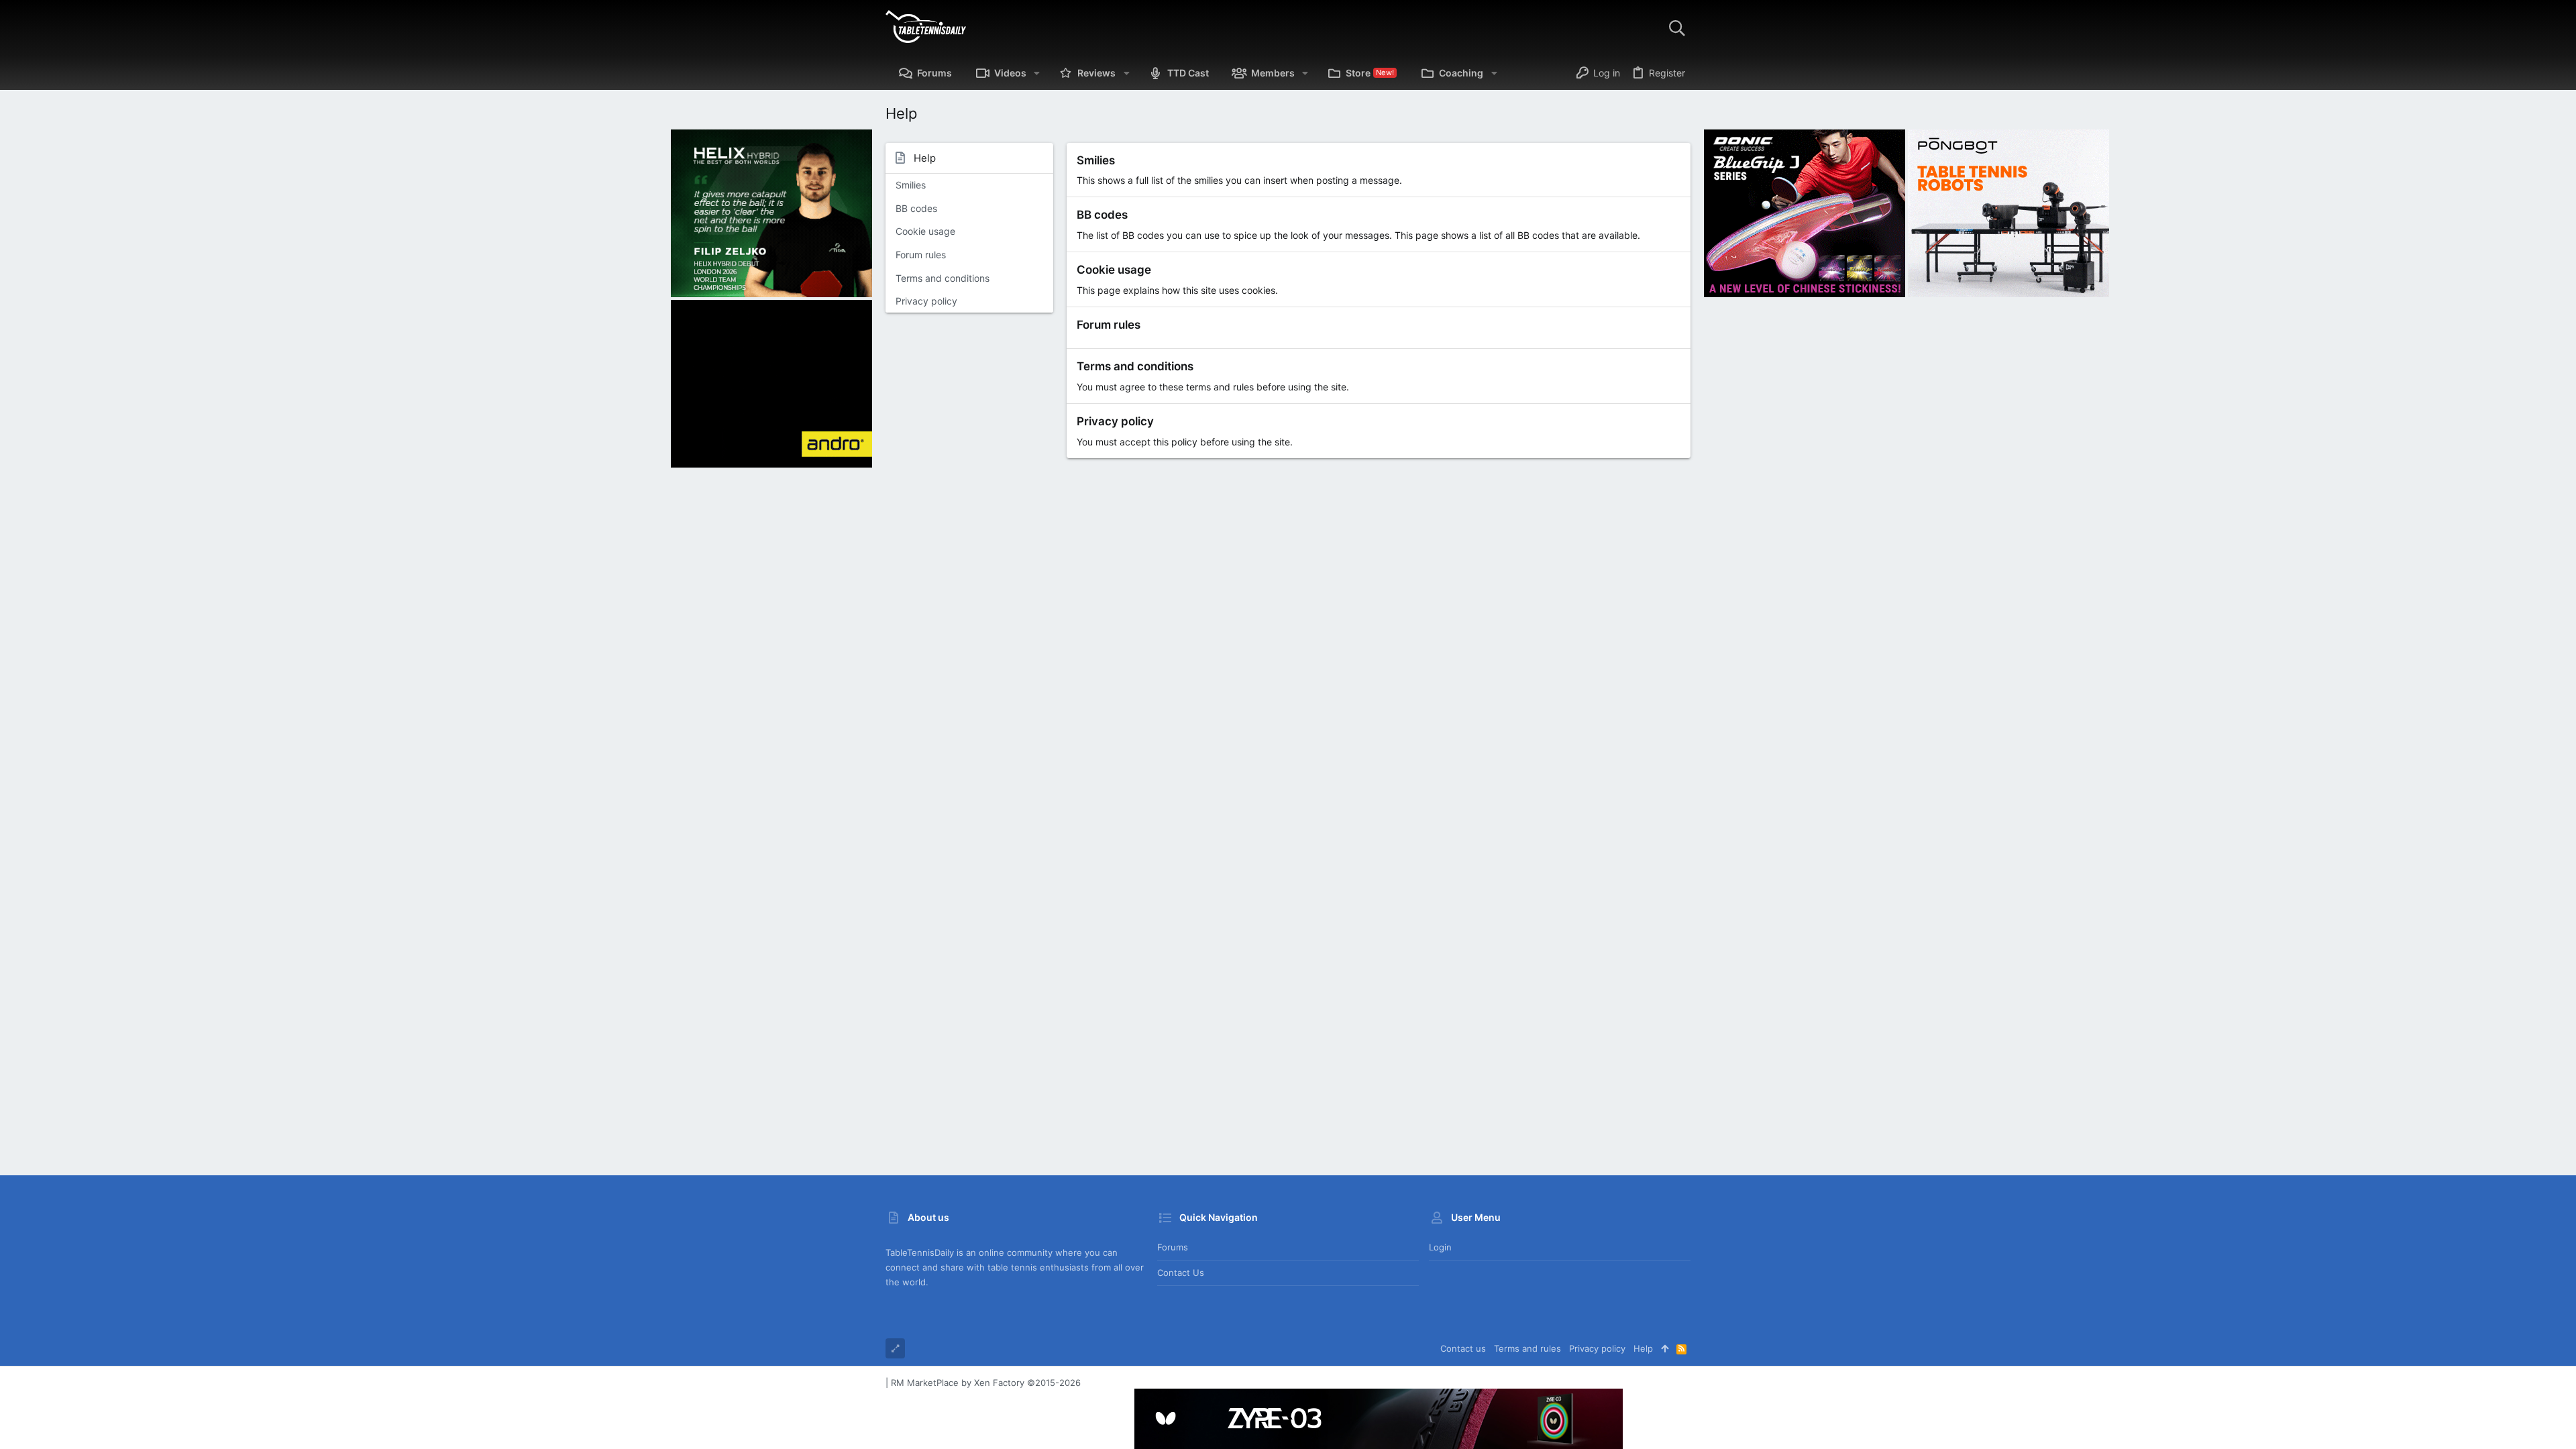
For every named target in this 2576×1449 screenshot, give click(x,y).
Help (1643, 1348)
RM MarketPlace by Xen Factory (986, 1383)
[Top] (1665, 1348)
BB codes (916, 208)
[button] (1037, 73)
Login (1440, 1247)
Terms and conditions (943, 278)
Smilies (911, 185)
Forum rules (921, 255)
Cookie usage (925, 231)
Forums (1173, 1247)
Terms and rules (1527, 1348)
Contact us (1181, 1273)
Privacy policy (926, 301)
